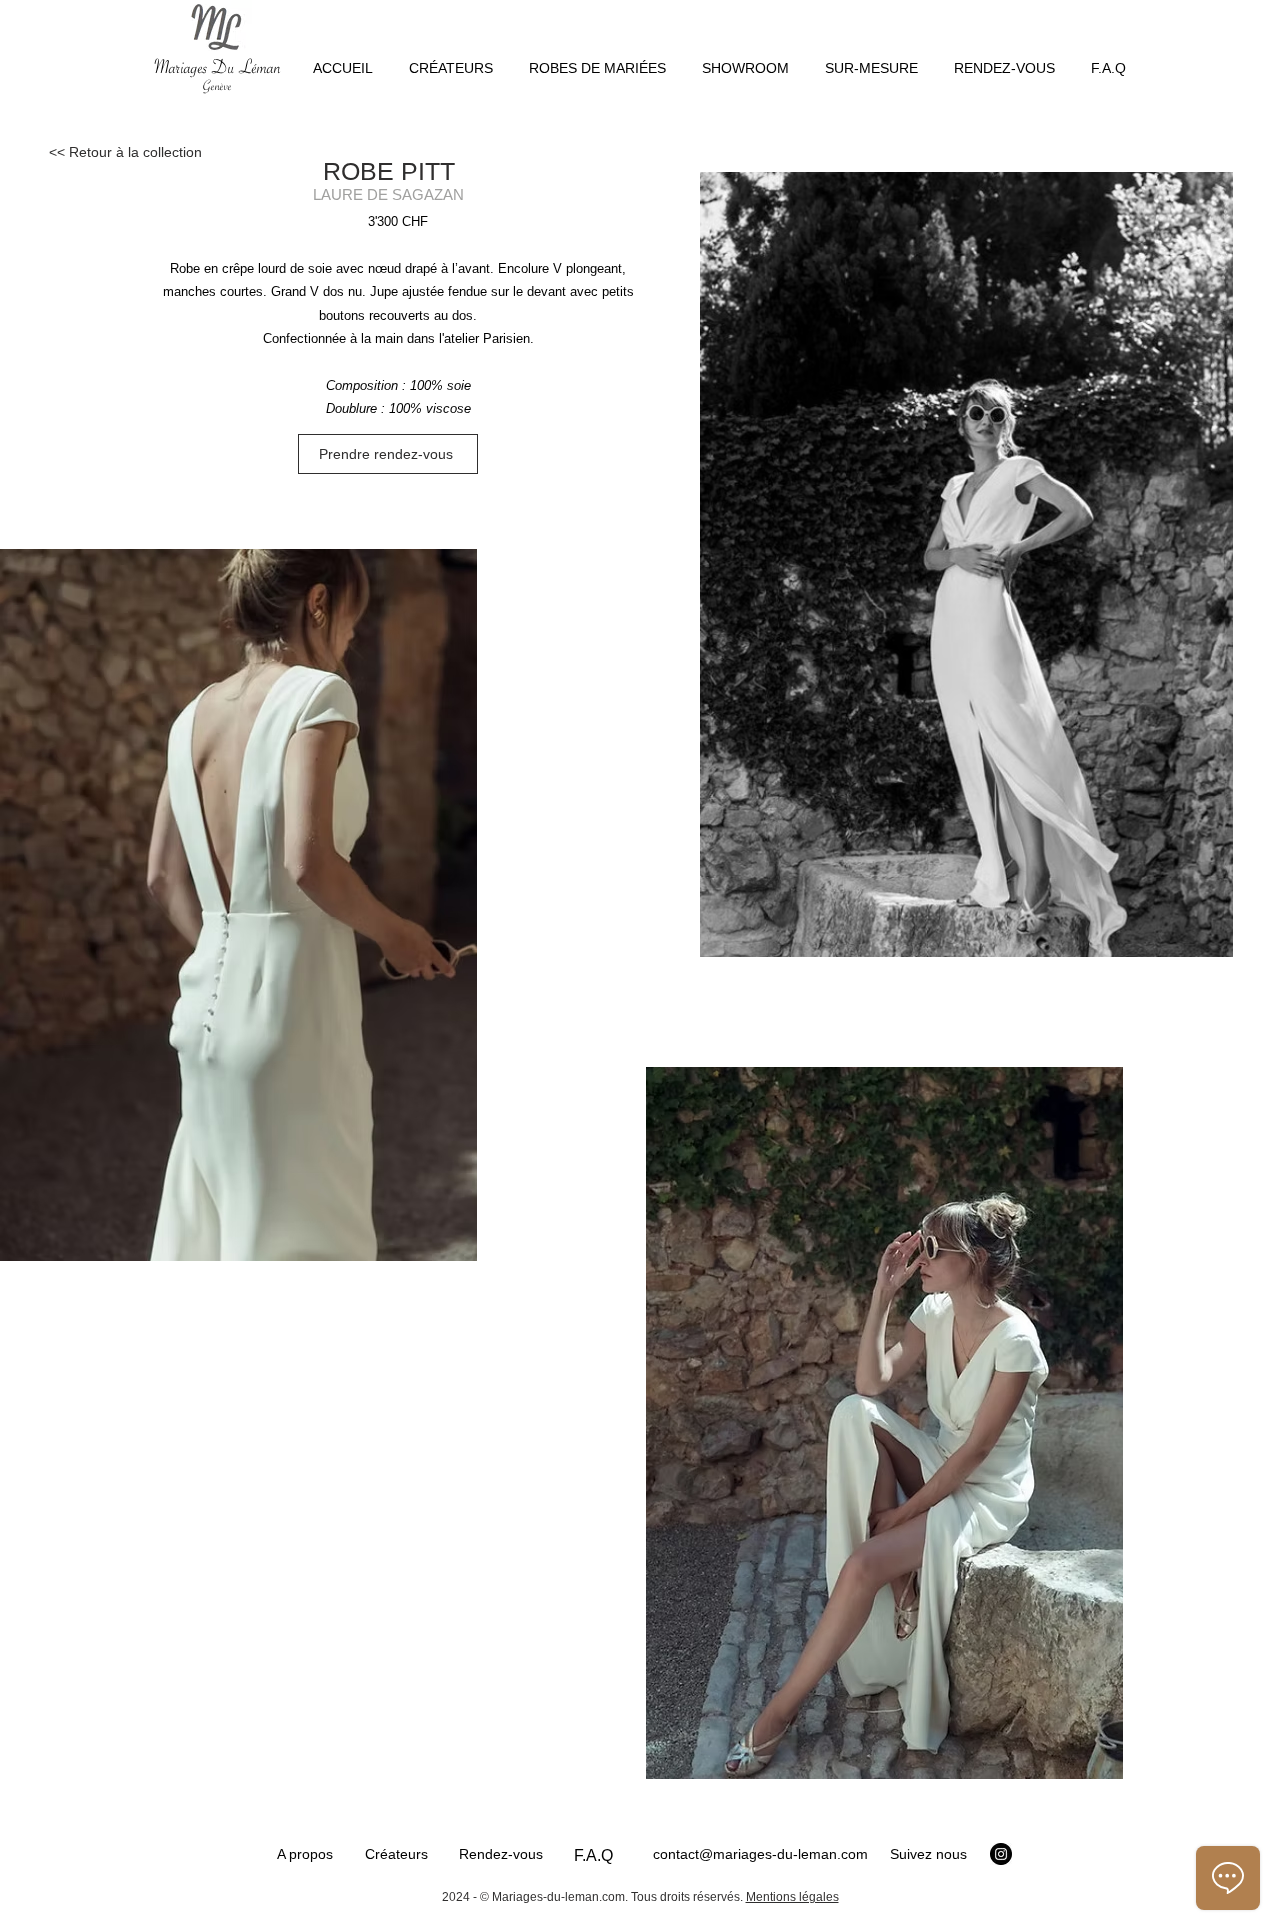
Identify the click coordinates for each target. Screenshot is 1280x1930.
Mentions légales (792, 1897)
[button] (597, 59)
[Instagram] (1001, 1854)
